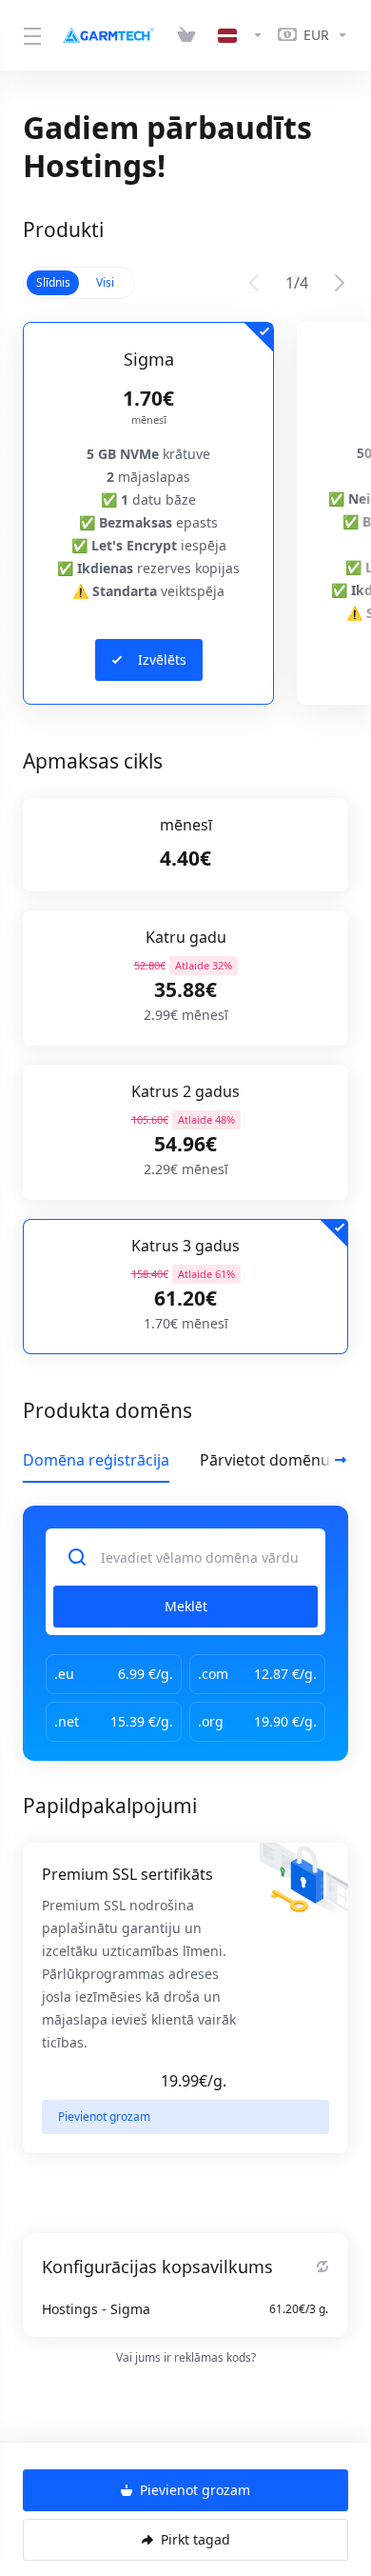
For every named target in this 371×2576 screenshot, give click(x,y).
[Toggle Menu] (29, 35)
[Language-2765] (241, 35)
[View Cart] (190, 35)
